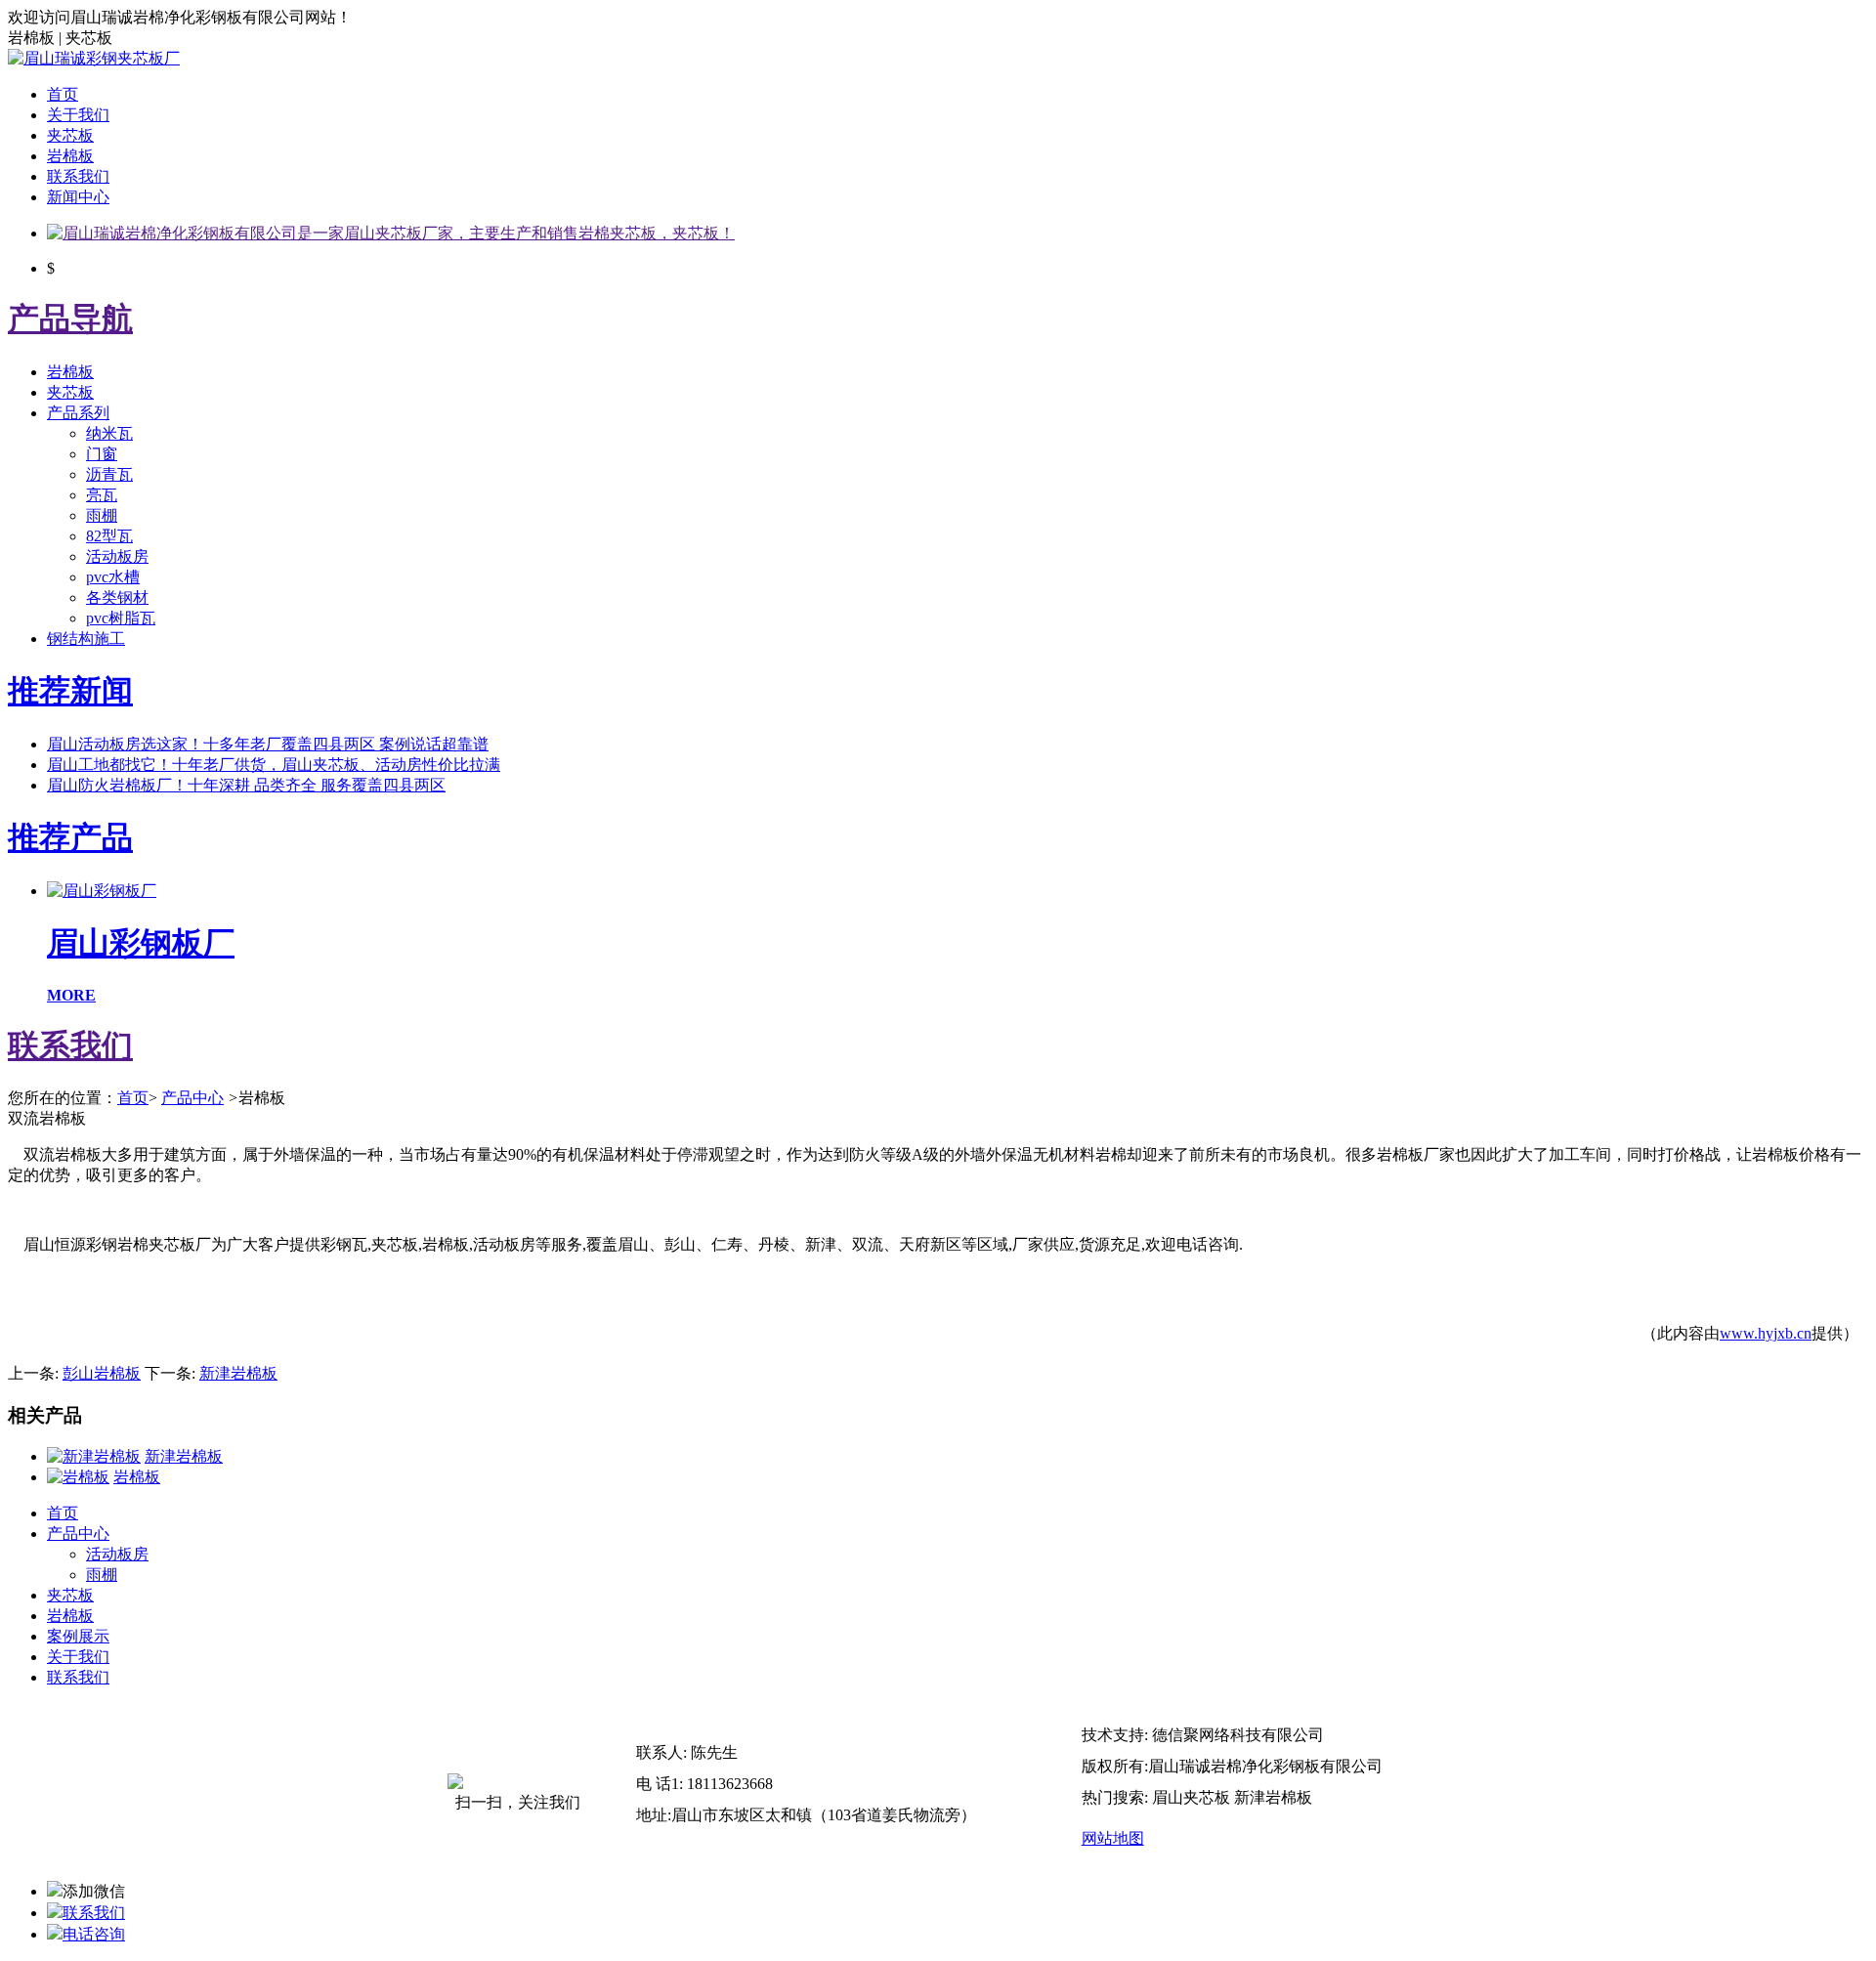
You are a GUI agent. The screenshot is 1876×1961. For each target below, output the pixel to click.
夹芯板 (70, 135)
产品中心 (192, 1098)
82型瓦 (109, 536)
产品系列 (78, 413)
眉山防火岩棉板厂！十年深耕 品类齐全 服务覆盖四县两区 (246, 785)
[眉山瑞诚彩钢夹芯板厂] (94, 58)
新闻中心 (78, 197)
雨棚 (102, 515)
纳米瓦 (109, 433)
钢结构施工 (86, 639)
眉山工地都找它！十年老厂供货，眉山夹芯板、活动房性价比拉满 (274, 765)
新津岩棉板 (238, 1373)
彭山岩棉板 (102, 1373)
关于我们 (78, 115)
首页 (63, 94)
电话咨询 (94, 1934)
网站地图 (1113, 1838)
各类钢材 (117, 597)
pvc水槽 (113, 577)
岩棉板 (70, 156)
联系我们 (78, 176)
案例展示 (78, 1636)
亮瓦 (102, 495)
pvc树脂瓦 (121, 618)
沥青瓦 (109, 474)
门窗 (102, 454)
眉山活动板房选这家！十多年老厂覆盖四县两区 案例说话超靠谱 (268, 744)
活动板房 (117, 556)
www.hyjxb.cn (1766, 1333)
